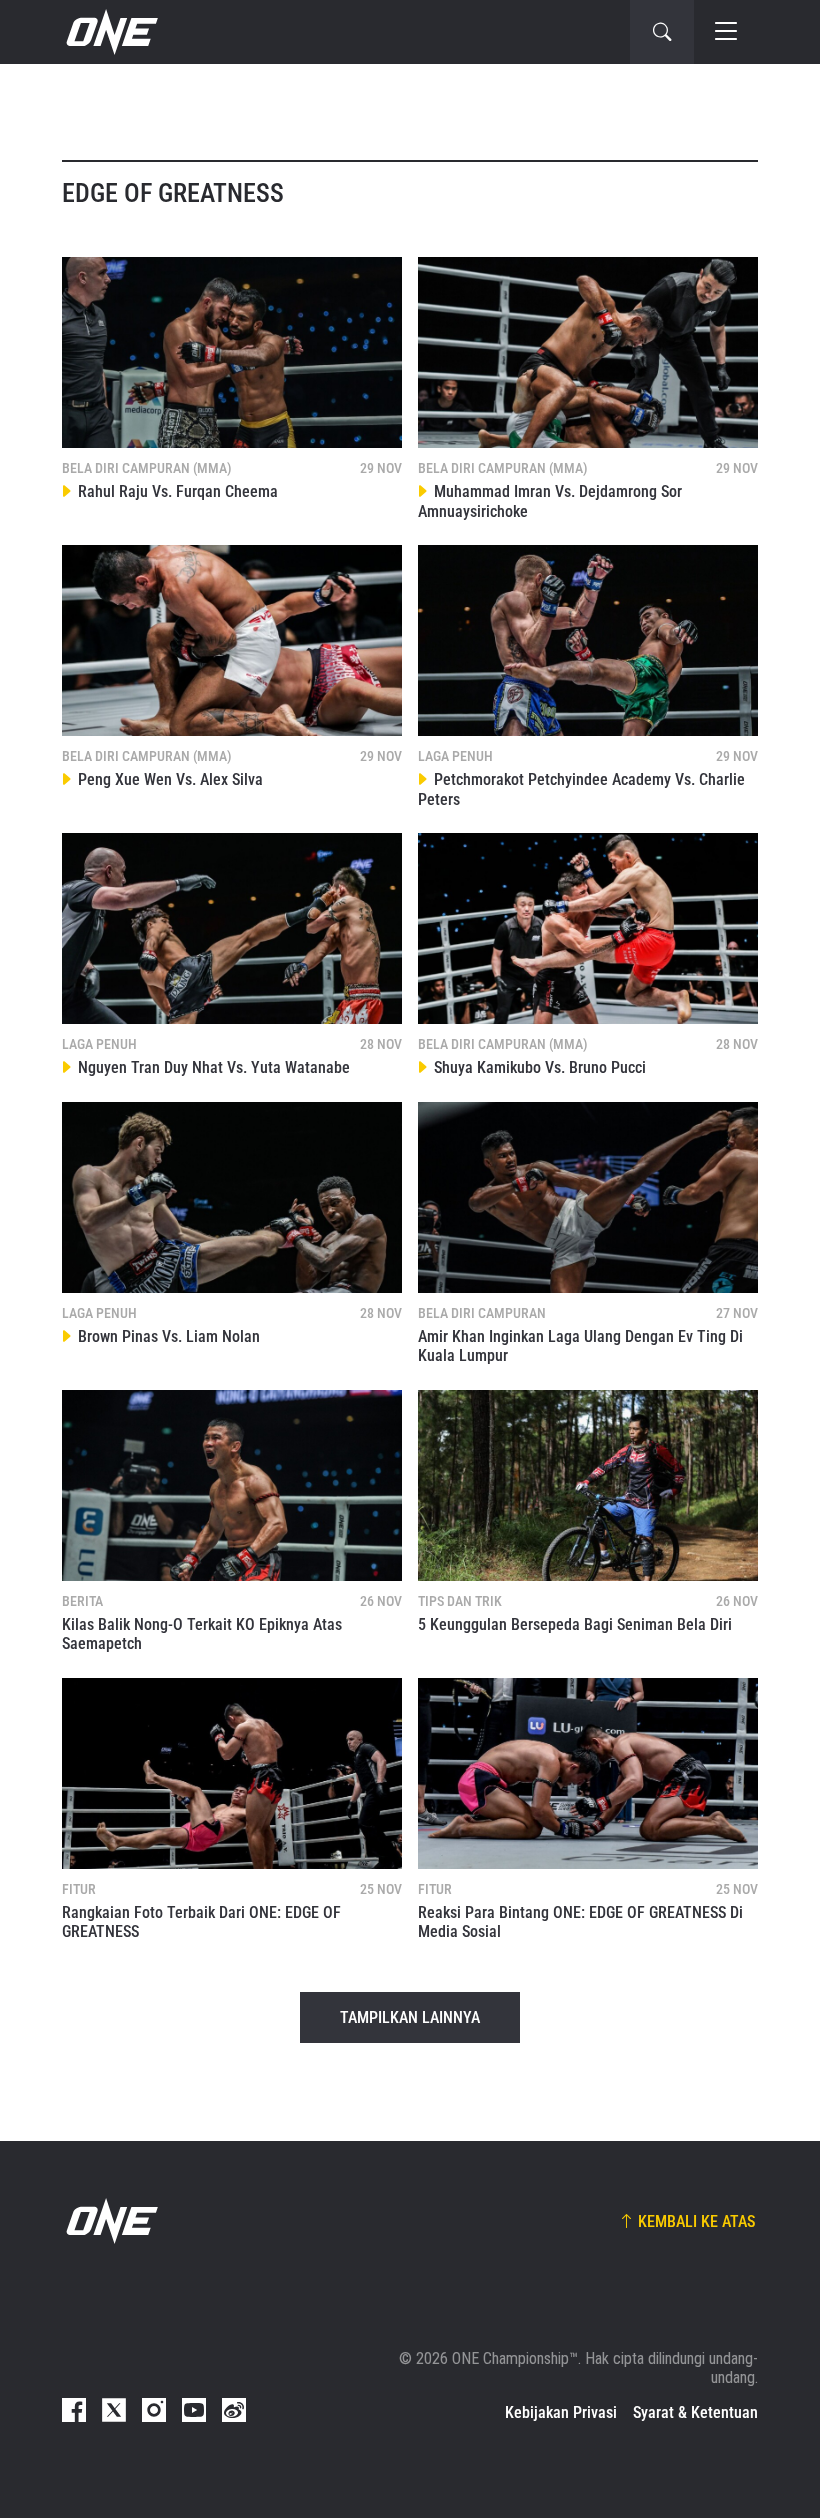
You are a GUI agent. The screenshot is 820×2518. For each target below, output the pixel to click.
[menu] (726, 32)
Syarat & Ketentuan (695, 2412)
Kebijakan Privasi (561, 2412)
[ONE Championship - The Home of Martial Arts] (110, 32)
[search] (662, 32)
